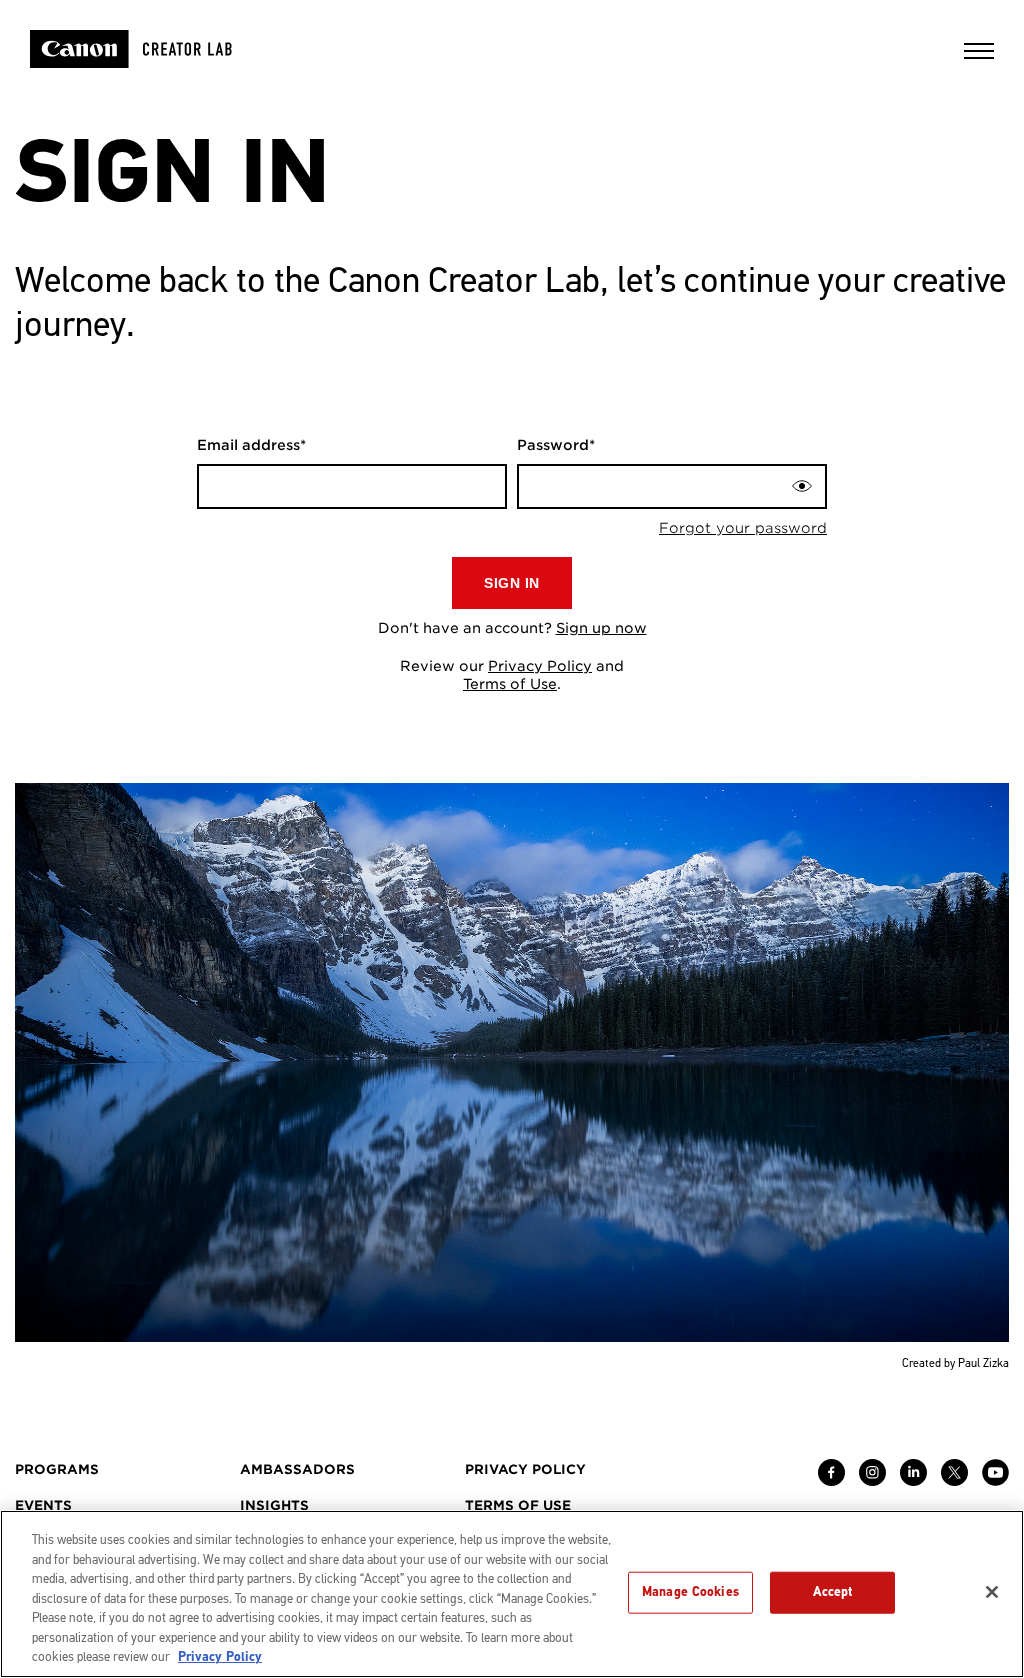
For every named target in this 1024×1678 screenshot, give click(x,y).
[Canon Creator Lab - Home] (157, 49)
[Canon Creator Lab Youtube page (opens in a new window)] (995, 1481)
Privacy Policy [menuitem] (525, 1469)
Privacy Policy (540, 666)
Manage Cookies (690, 1592)
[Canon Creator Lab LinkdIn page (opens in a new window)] (913, 1481)
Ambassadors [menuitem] (297, 1469)
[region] (512, 1594)
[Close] (992, 1592)
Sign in (512, 583)
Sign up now (601, 628)
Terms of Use (510, 684)
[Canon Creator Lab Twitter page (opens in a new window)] (954, 1481)
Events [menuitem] (43, 1505)
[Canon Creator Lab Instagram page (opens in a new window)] (872, 1481)
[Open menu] (979, 57)
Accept (833, 1592)
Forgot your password (743, 528)
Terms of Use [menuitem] (518, 1505)
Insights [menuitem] (274, 1505)
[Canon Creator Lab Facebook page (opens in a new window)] (831, 1481)
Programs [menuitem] (57, 1469)
